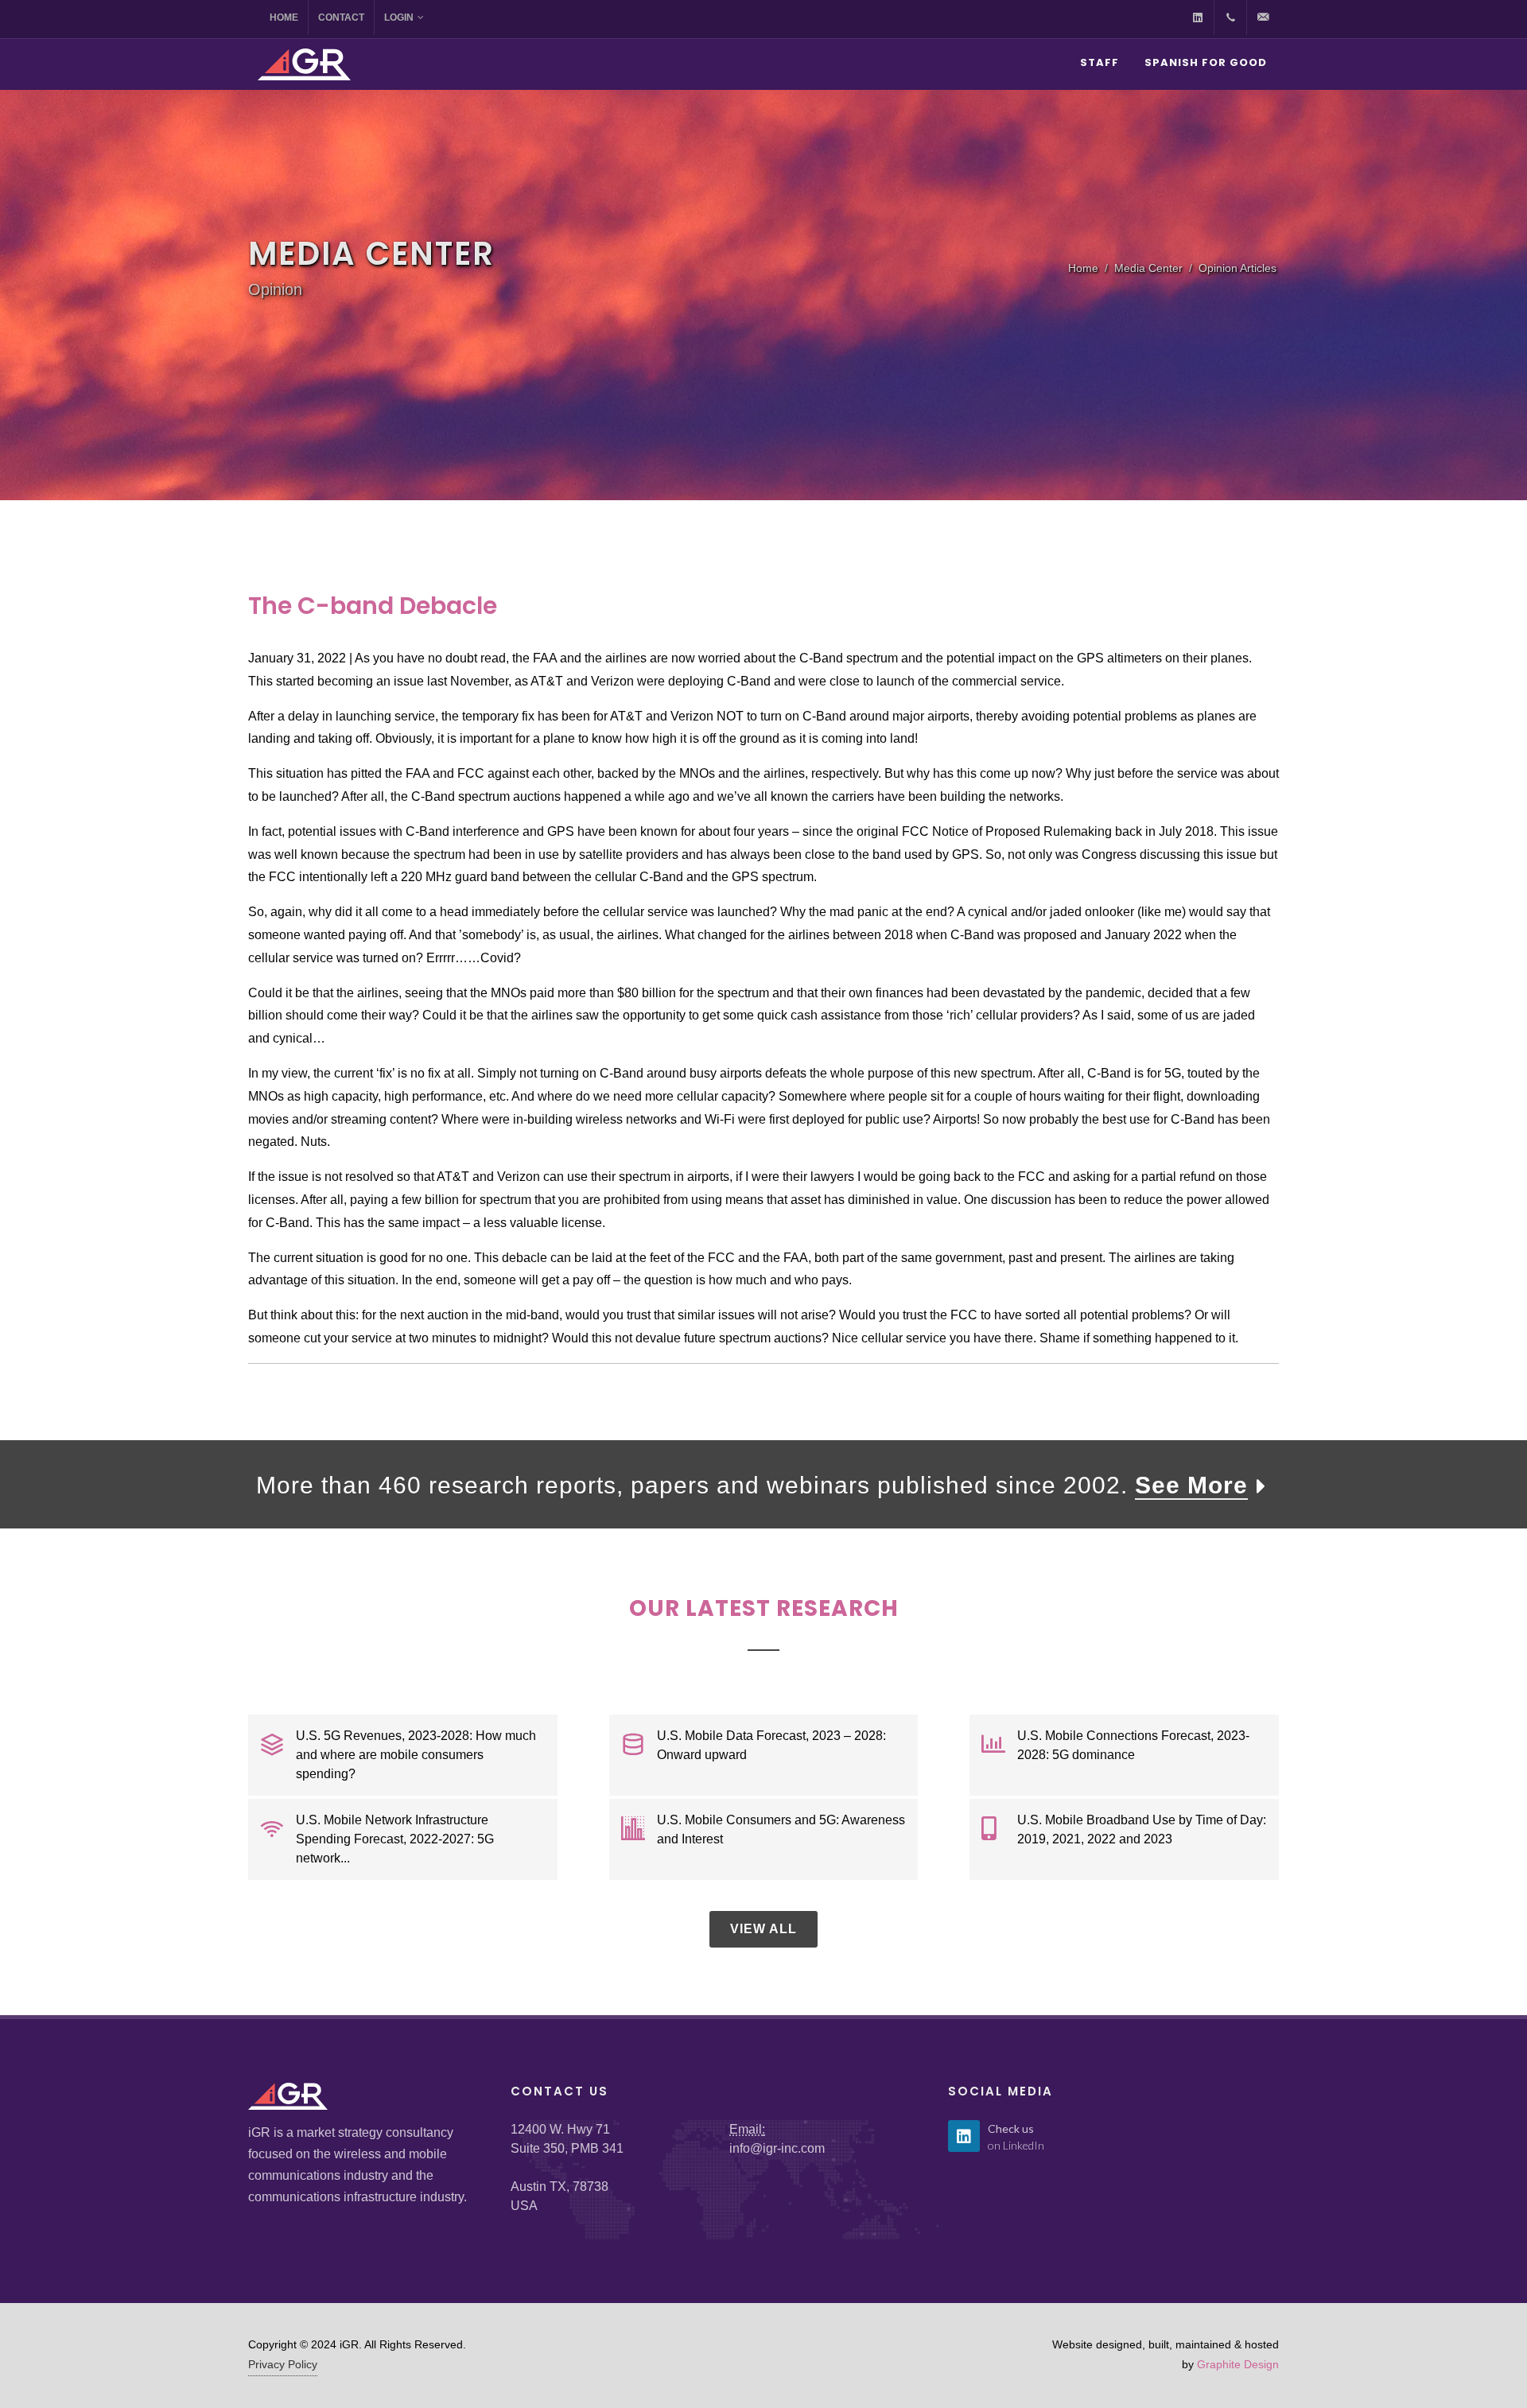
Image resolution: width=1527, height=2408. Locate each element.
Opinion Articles (1238, 268)
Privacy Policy (283, 2364)
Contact (341, 17)
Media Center (1148, 268)
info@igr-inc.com (777, 2148)
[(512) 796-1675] (1230, 17)
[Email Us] (1263, 17)
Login (399, 17)
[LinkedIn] (1198, 17)
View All (763, 1929)
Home (284, 17)
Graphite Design (1238, 2364)
